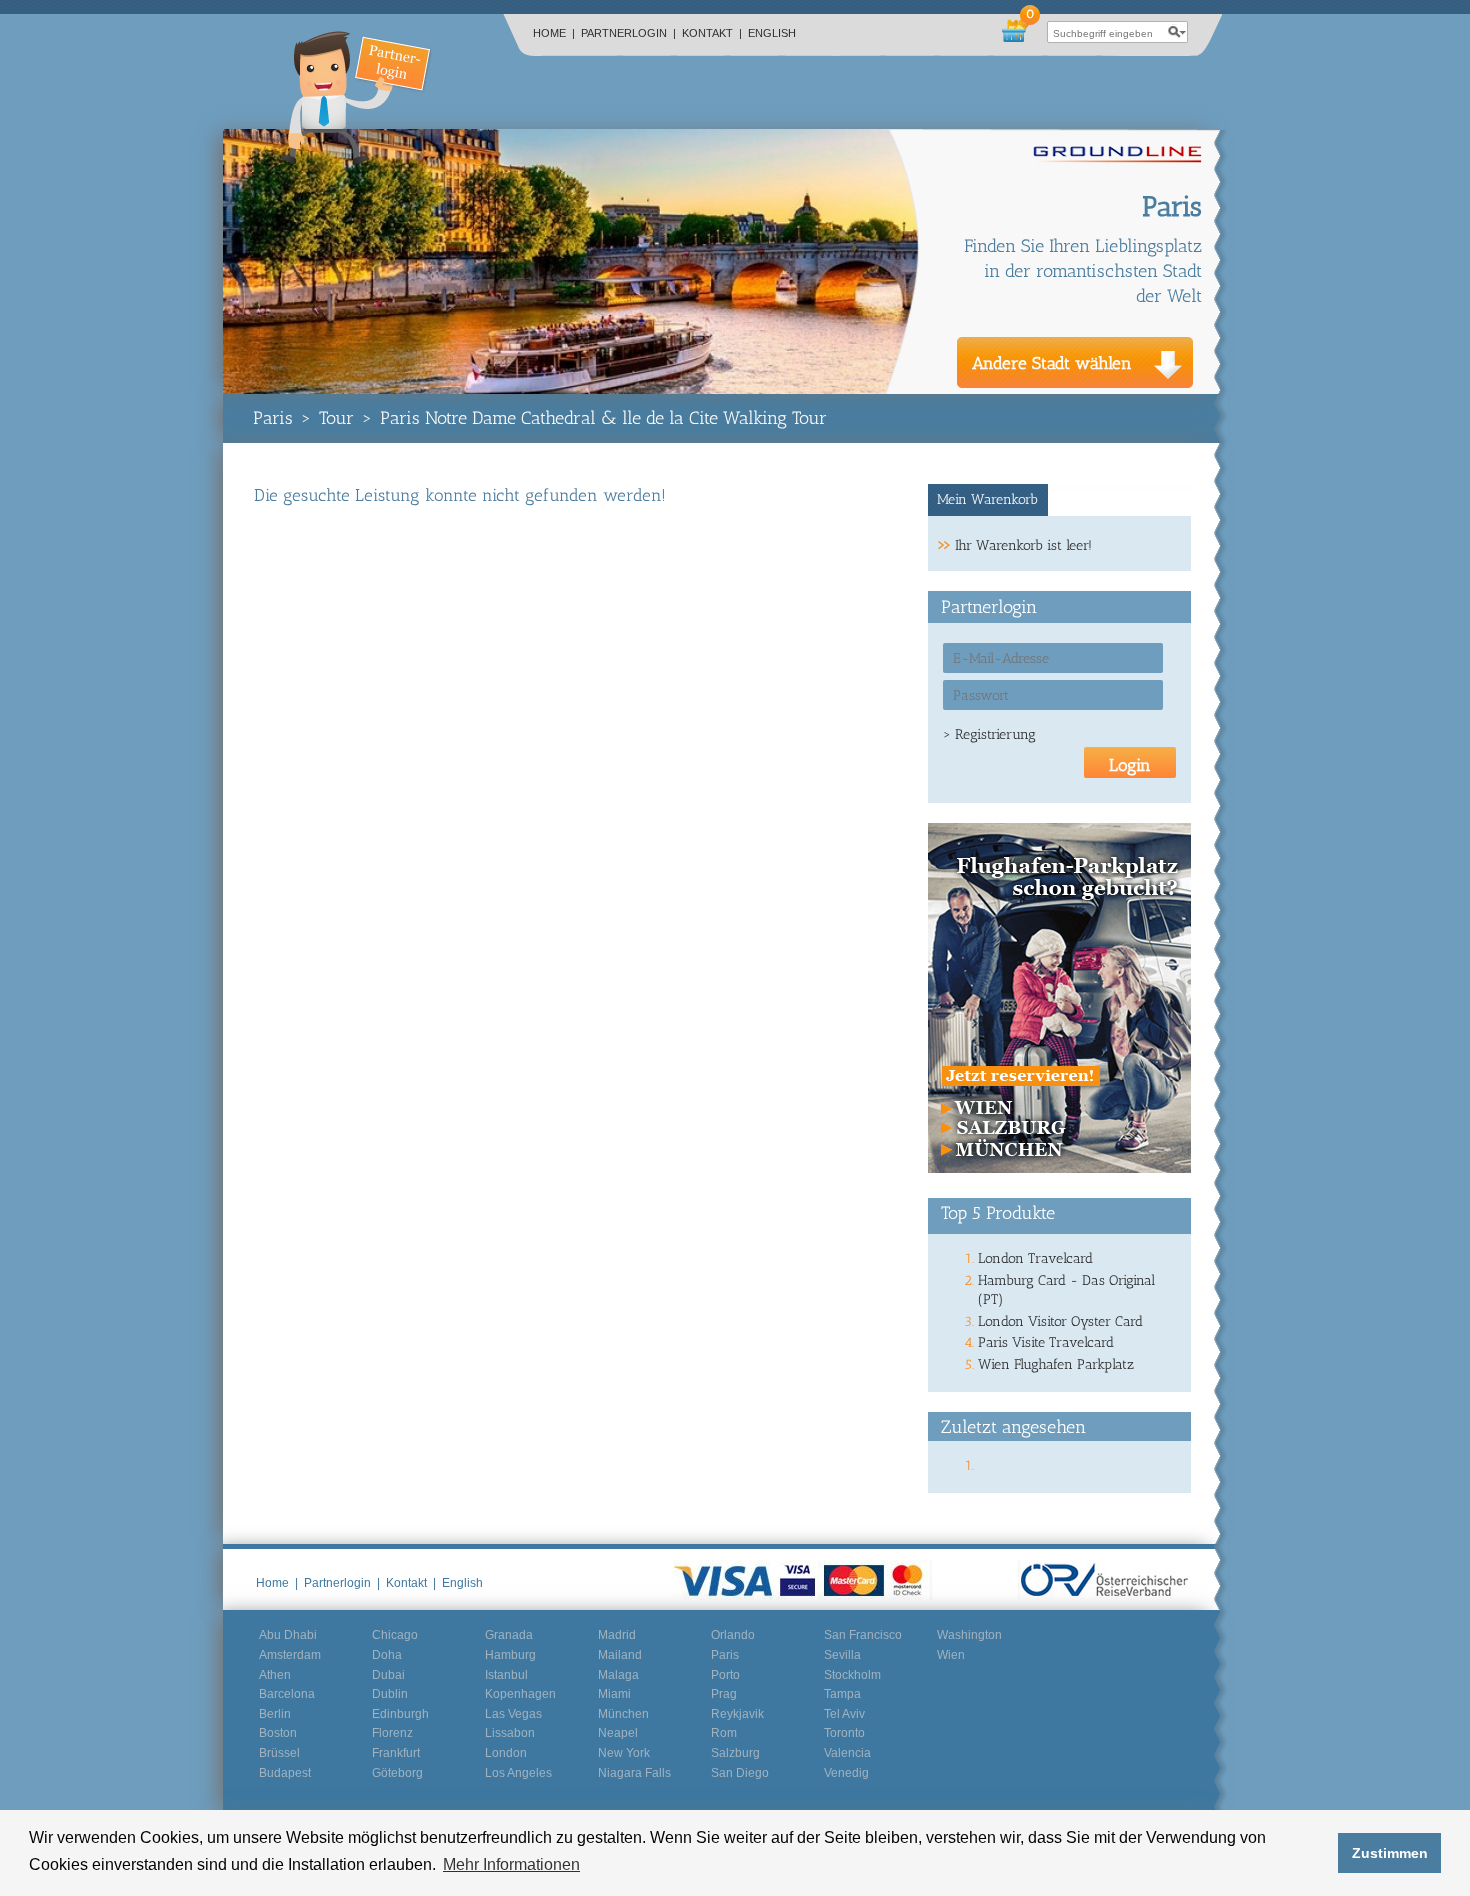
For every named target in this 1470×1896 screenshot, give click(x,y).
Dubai (388, 1675)
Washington (969, 1635)
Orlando (733, 1635)
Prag (724, 1694)
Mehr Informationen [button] (511, 1864)
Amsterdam (290, 1655)
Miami (614, 1694)
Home (554, 33)
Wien (951, 1655)
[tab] (988, 500)
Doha (387, 1655)
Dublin (390, 1694)
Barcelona (287, 1694)
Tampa (842, 1694)
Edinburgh (400, 1714)
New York (624, 1753)
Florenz (392, 1733)
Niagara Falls (634, 1773)
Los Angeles (518, 1773)
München (623, 1714)
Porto (725, 1675)
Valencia (847, 1753)
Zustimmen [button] (1390, 1853)
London (506, 1753)
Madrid (617, 1635)
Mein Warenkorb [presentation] (987, 499)
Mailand (620, 1655)
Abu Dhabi (288, 1635)
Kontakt (712, 33)
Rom (724, 1733)
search (1177, 32)
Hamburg (510, 1655)
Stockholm (852, 1675)
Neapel (618, 1733)
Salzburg (735, 1753)
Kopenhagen (520, 1694)
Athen (275, 1675)
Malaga (618, 1675)
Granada (509, 1635)
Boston (278, 1733)
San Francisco (863, 1635)
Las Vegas (513, 1714)
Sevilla (842, 1655)
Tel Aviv (844, 1714)
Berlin (275, 1714)
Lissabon (510, 1733)
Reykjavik (737, 1714)
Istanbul (506, 1675)
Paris (273, 418)
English (772, 33)
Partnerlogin (628, 33)
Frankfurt (396, 1753)
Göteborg (397, 1773)
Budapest (285, 1773)
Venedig (846, 1773)
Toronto (844, 1733)
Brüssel (279, 1753)
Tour (336, 418)
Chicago (395, 1635)
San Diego (740, 1773)
